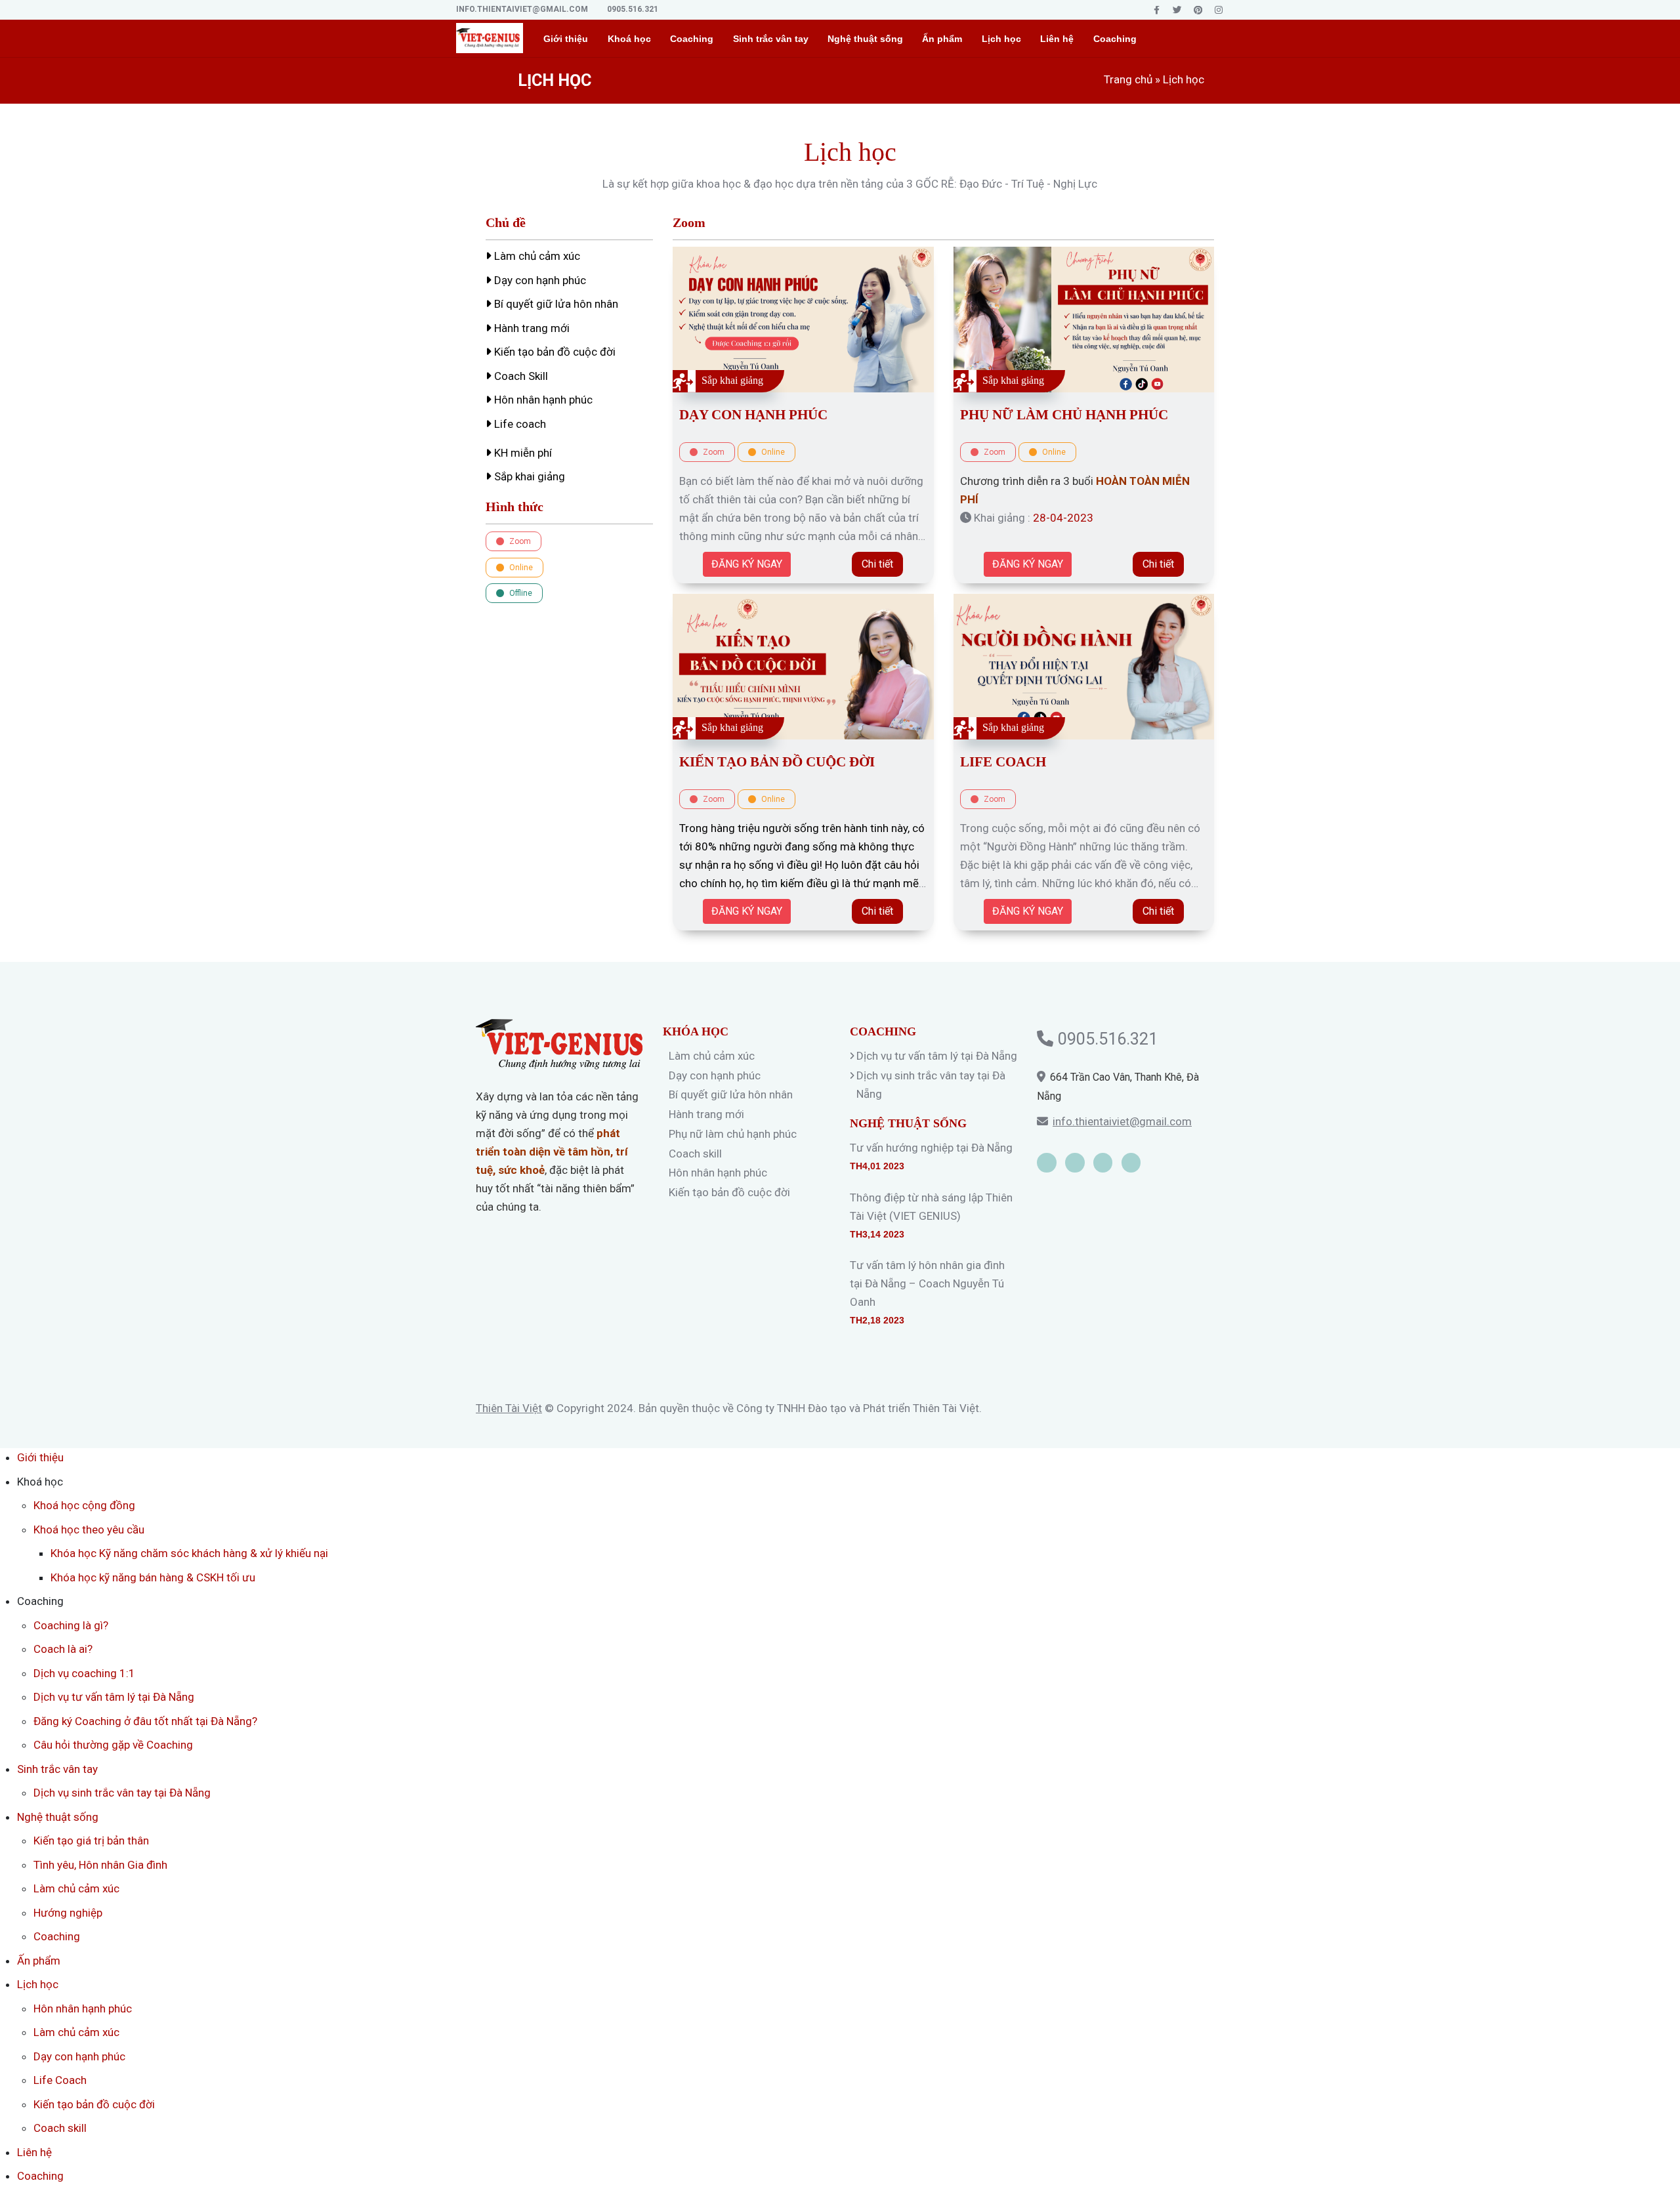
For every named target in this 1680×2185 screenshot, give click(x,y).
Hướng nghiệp (68, 1913)
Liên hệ (1057, 39)
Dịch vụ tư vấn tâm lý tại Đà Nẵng (937, 1056)
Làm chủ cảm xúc (536, 256)
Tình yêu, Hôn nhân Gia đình (100, 1865)
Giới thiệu (566, 39)
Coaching (1115, 39)
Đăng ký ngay (747, 564)
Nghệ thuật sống (865, 39)
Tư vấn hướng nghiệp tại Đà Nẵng (931, 1148)
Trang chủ (1128, 79)
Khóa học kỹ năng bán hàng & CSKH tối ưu (153, 1577)
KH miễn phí (522, 453)
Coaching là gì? (71, 1625)
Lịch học (1001, 39)
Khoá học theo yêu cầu (89, 1529)
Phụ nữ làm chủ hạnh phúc (1064, 415)
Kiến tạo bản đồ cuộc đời (554, 352)
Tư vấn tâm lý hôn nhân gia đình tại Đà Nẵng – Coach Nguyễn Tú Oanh (927, 1283)
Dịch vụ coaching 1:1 (84, 1673)
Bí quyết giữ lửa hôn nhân (555, 304)
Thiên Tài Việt (509, 1408)
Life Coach (1003, 762)
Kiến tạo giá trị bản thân (91, 1841)
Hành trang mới (531, 328)
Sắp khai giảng (528, 476)
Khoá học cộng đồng (84, 1505)
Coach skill (695, 1154)
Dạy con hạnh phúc (539, 280)
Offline (520, 593)
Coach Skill (520, 376)
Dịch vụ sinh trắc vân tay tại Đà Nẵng (122, 1793)
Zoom (519, 541)
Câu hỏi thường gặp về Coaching (113, 1745)
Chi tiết (877, 564)
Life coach (519, 424)
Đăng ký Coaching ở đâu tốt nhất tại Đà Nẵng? (145, 1721)
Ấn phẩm (942, 39)
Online (520, 568)
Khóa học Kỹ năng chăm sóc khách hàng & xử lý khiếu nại (189, 1553)
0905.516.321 (633, 9)
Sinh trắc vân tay (771, 39)
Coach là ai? (63, 1649)
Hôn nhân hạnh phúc (542, 400)
